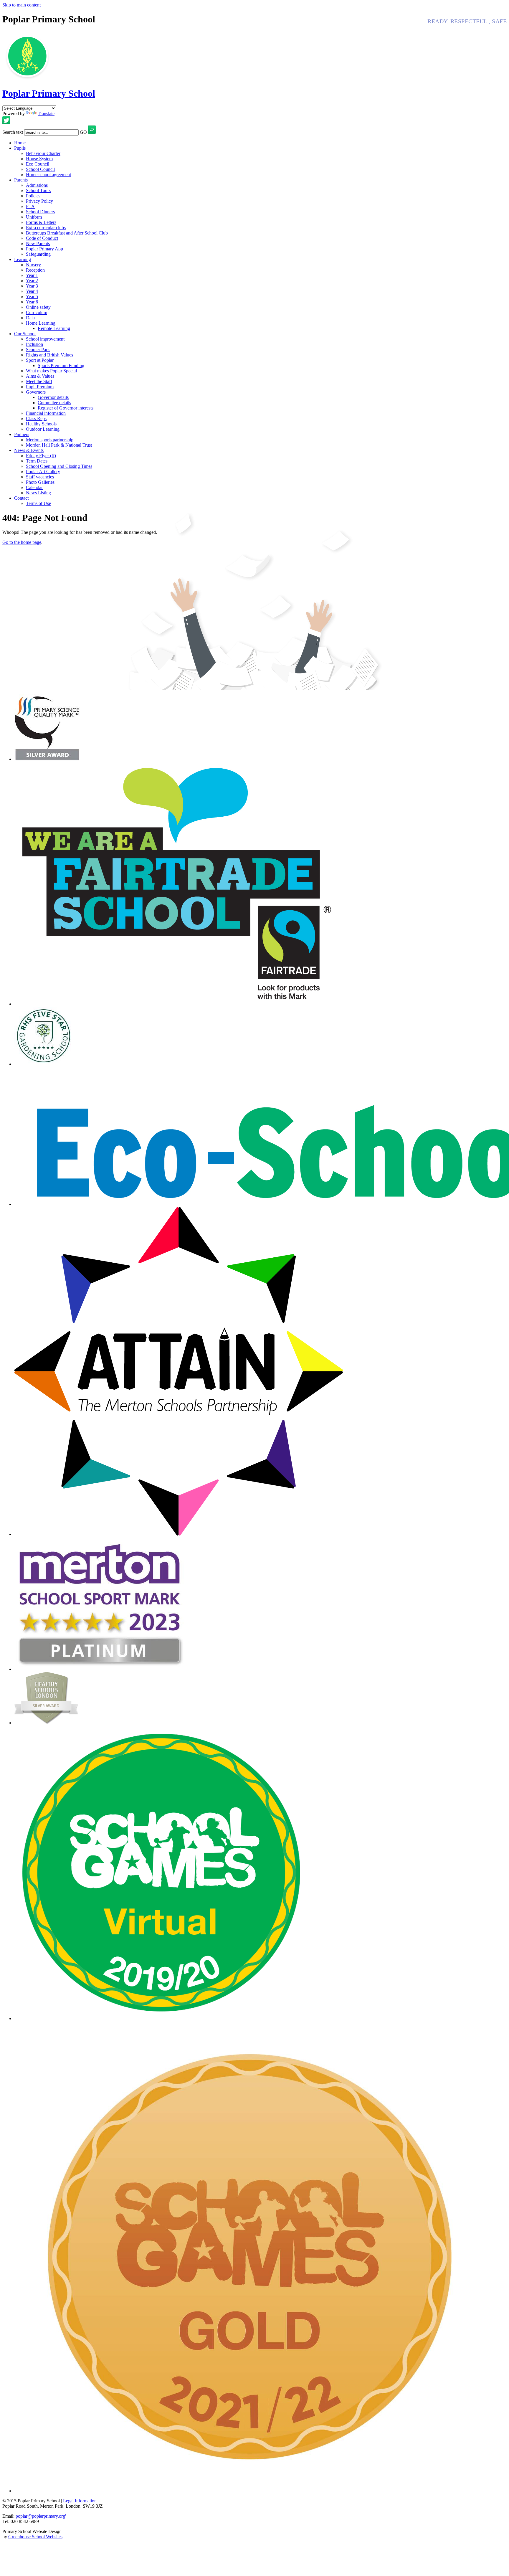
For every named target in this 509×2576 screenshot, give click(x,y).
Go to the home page (22, 542)
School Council (40, 169)
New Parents (38, 243)
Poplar (49, 93)
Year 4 (32, 291)
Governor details (53, 397)
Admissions (37, 185)
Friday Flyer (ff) (41, 456)
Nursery (33, 265)
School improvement (45, 339)
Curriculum (37, 312)
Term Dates (37, 461)
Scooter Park (38, 350)
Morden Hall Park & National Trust (59, 445)
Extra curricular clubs (46, 228)
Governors (36, 392)
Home (20, 143)
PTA (30, 206)
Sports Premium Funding (61, 365)
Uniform (34, 217)
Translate (46, 114)
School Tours (38, 190)
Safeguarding (38, 254)
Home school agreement (48, 175)
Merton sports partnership (50, 440)
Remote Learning (54, 328)
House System (39, 159)
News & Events (29, 450)
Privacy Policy (39, 201)
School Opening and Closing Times (59, 466)
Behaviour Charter (43, 153)
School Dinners (40, 212)
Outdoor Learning (43, 429)
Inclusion (34, 344)
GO (83, 132)
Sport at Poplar (40, 360)
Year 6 (32, 302)
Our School (25, 334)
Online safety (38, 307)
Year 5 (32, 297)
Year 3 (32, 286)
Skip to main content (22, 5)
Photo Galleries (40, 482)
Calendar (34, 487)
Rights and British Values (49, 355)
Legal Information (80, 2501)
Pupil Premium (40, 387)
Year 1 (32, 275)
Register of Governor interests (66, 408)
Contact (21, 498)
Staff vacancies (40, 477)
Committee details (54, 403)
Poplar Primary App (44, 249)
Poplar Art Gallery (43, 472)
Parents (21, 180)
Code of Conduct (42, 238)
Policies (33, 196)
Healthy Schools (41, 424)
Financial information (46, 413)
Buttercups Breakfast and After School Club (67, 233)
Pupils (20, 148)
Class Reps (36, 418)
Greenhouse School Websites (35, 2537)
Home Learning (41, 323)
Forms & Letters (41, 222)
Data (30, 318)
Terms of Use (38, 503)
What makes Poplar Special (51, 371)
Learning (23, 259)
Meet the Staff (39, 381)
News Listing (38, 493)
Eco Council (38, 164)
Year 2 (32, 281)
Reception (35, 270)
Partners (22, 434)
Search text (13, 132)
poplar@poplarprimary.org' (41, 2516)
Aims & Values (40, 376)
